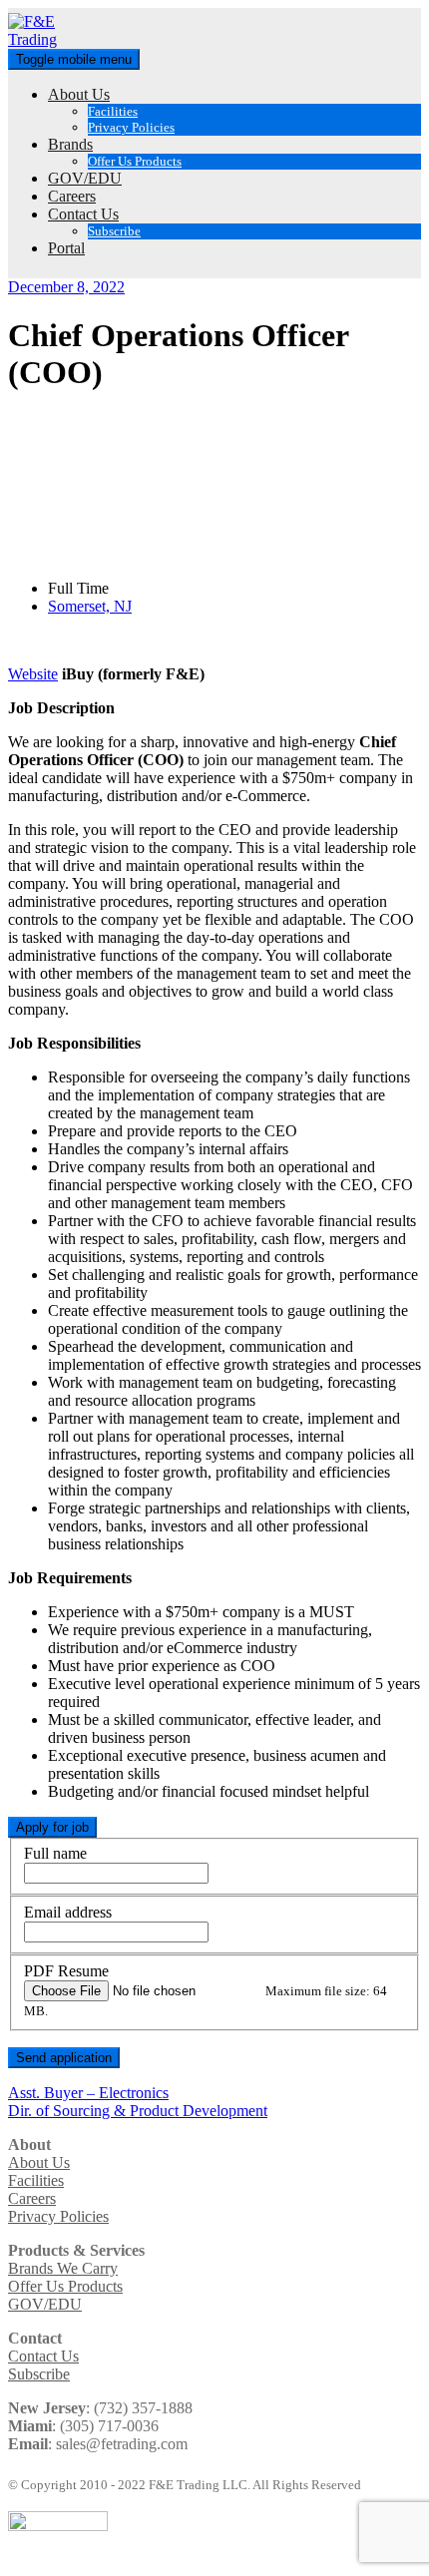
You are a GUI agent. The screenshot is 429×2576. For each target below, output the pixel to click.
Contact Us (83, 214)
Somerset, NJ (90, 606)
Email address (68, 1912)
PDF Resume (66, 1971)
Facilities (113, 111)
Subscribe (114, 231)
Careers (72, 196)
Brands (70, 144)
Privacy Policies (131, 127)
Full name (55, 1853)
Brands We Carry (63, 2268)
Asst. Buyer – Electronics (88, 2093)
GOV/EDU (85, 178)
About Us (79, 94)
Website (33, 674)
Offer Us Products (135, 161)
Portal (66, 248)
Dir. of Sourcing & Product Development (138, 2111)
